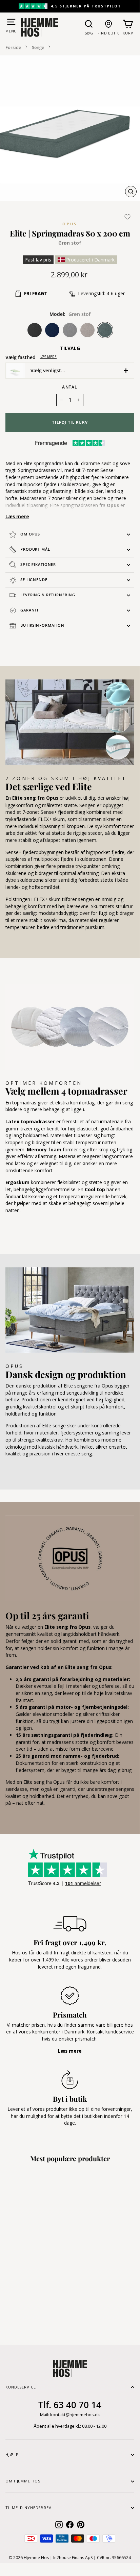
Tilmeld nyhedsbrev (28, 2508)
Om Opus (30, 534)
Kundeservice (21, 2387)
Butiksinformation (42, 625)
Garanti (29, 610)
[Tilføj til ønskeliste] (127, 217)
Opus (70, 224)
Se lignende (34, 580)
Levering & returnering (48, 595)
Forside (13, 47)
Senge (38, 47)
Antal (70, 387)
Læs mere (48, 357)
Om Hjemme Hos (23, 2481)
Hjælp (12, 2455)
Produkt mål (35, 549)
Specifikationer (38, 564)
